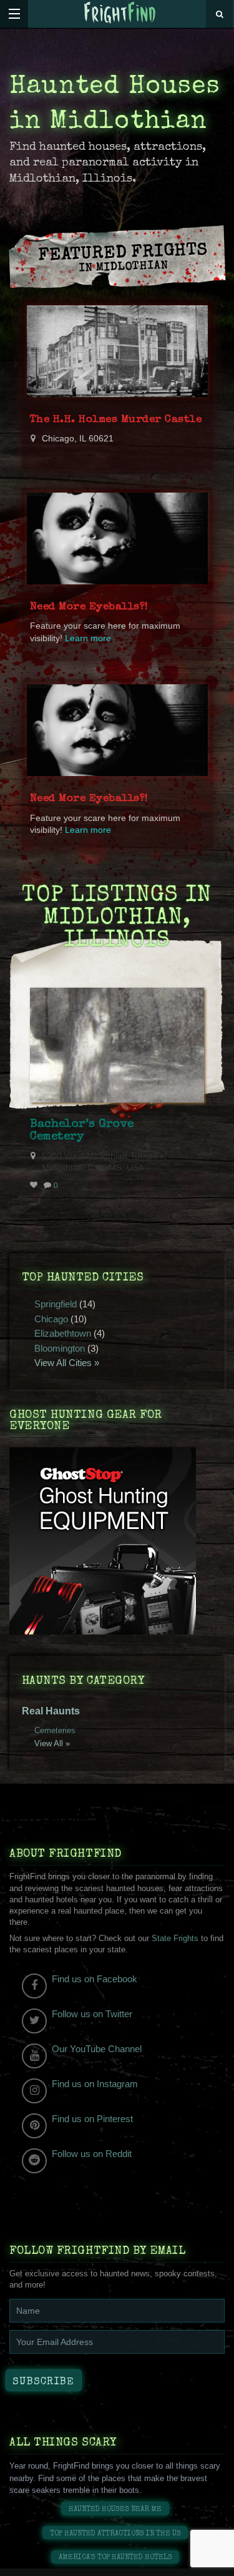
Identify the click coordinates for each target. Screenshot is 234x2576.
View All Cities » (67, 1363)
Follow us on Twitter (92, 2014)
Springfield (56, 1304)
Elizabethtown (63, 1333)
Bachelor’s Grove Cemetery (82, 1131)
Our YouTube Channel (97, 2049)
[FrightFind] (120, 13)
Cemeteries (55, 1730)
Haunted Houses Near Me (115, 2510)
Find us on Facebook (95, 1979)
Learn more (88, 638)
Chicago (51, 1319)
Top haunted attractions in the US (115, 2534)
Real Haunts (51, 1711)
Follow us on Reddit (92, 2154)
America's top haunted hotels (115, 2558)
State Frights (175, 1938)
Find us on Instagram (95, 2084)
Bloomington (60, 1348)
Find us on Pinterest (92, 2119)
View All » (52, 1743)
